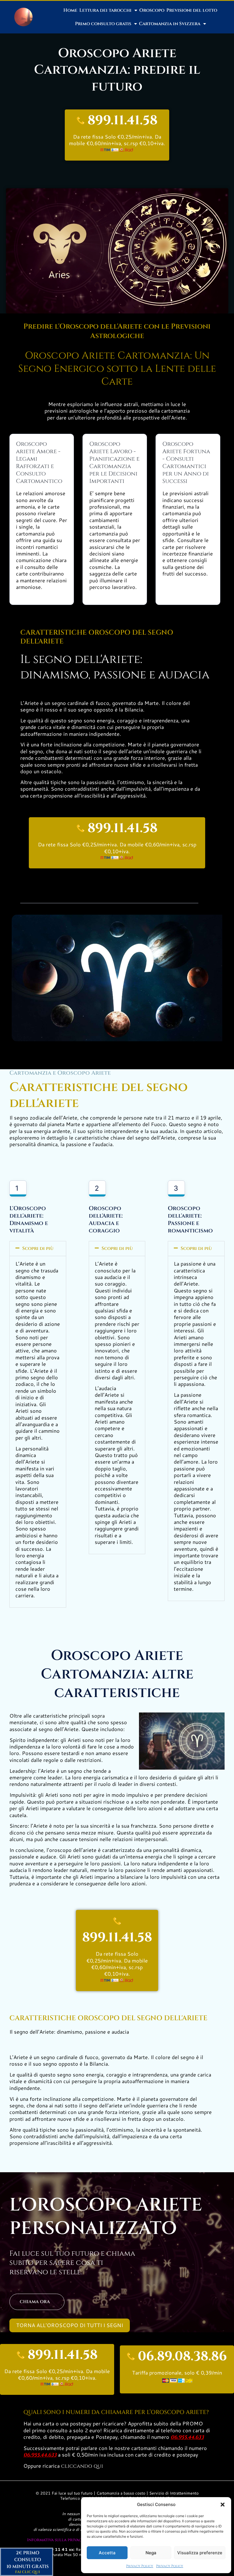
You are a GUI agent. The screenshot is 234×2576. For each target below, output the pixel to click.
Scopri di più (38, 1248)
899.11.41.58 (123, 120)
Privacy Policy (140, 2566)
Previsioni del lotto (192, 10)
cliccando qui (82, 2466)
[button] (223, 2505)
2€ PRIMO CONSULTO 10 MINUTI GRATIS (28, 2560)
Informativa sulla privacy (56, 2540)
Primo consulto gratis (103, 24)
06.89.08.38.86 (182, 2356)
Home (70, 10)
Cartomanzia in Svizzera (170, 24)
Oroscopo (152, 10)
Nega (151, 2553)
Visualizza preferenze (200, 2553)
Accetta (107, 2553)
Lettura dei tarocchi (105, 10)
